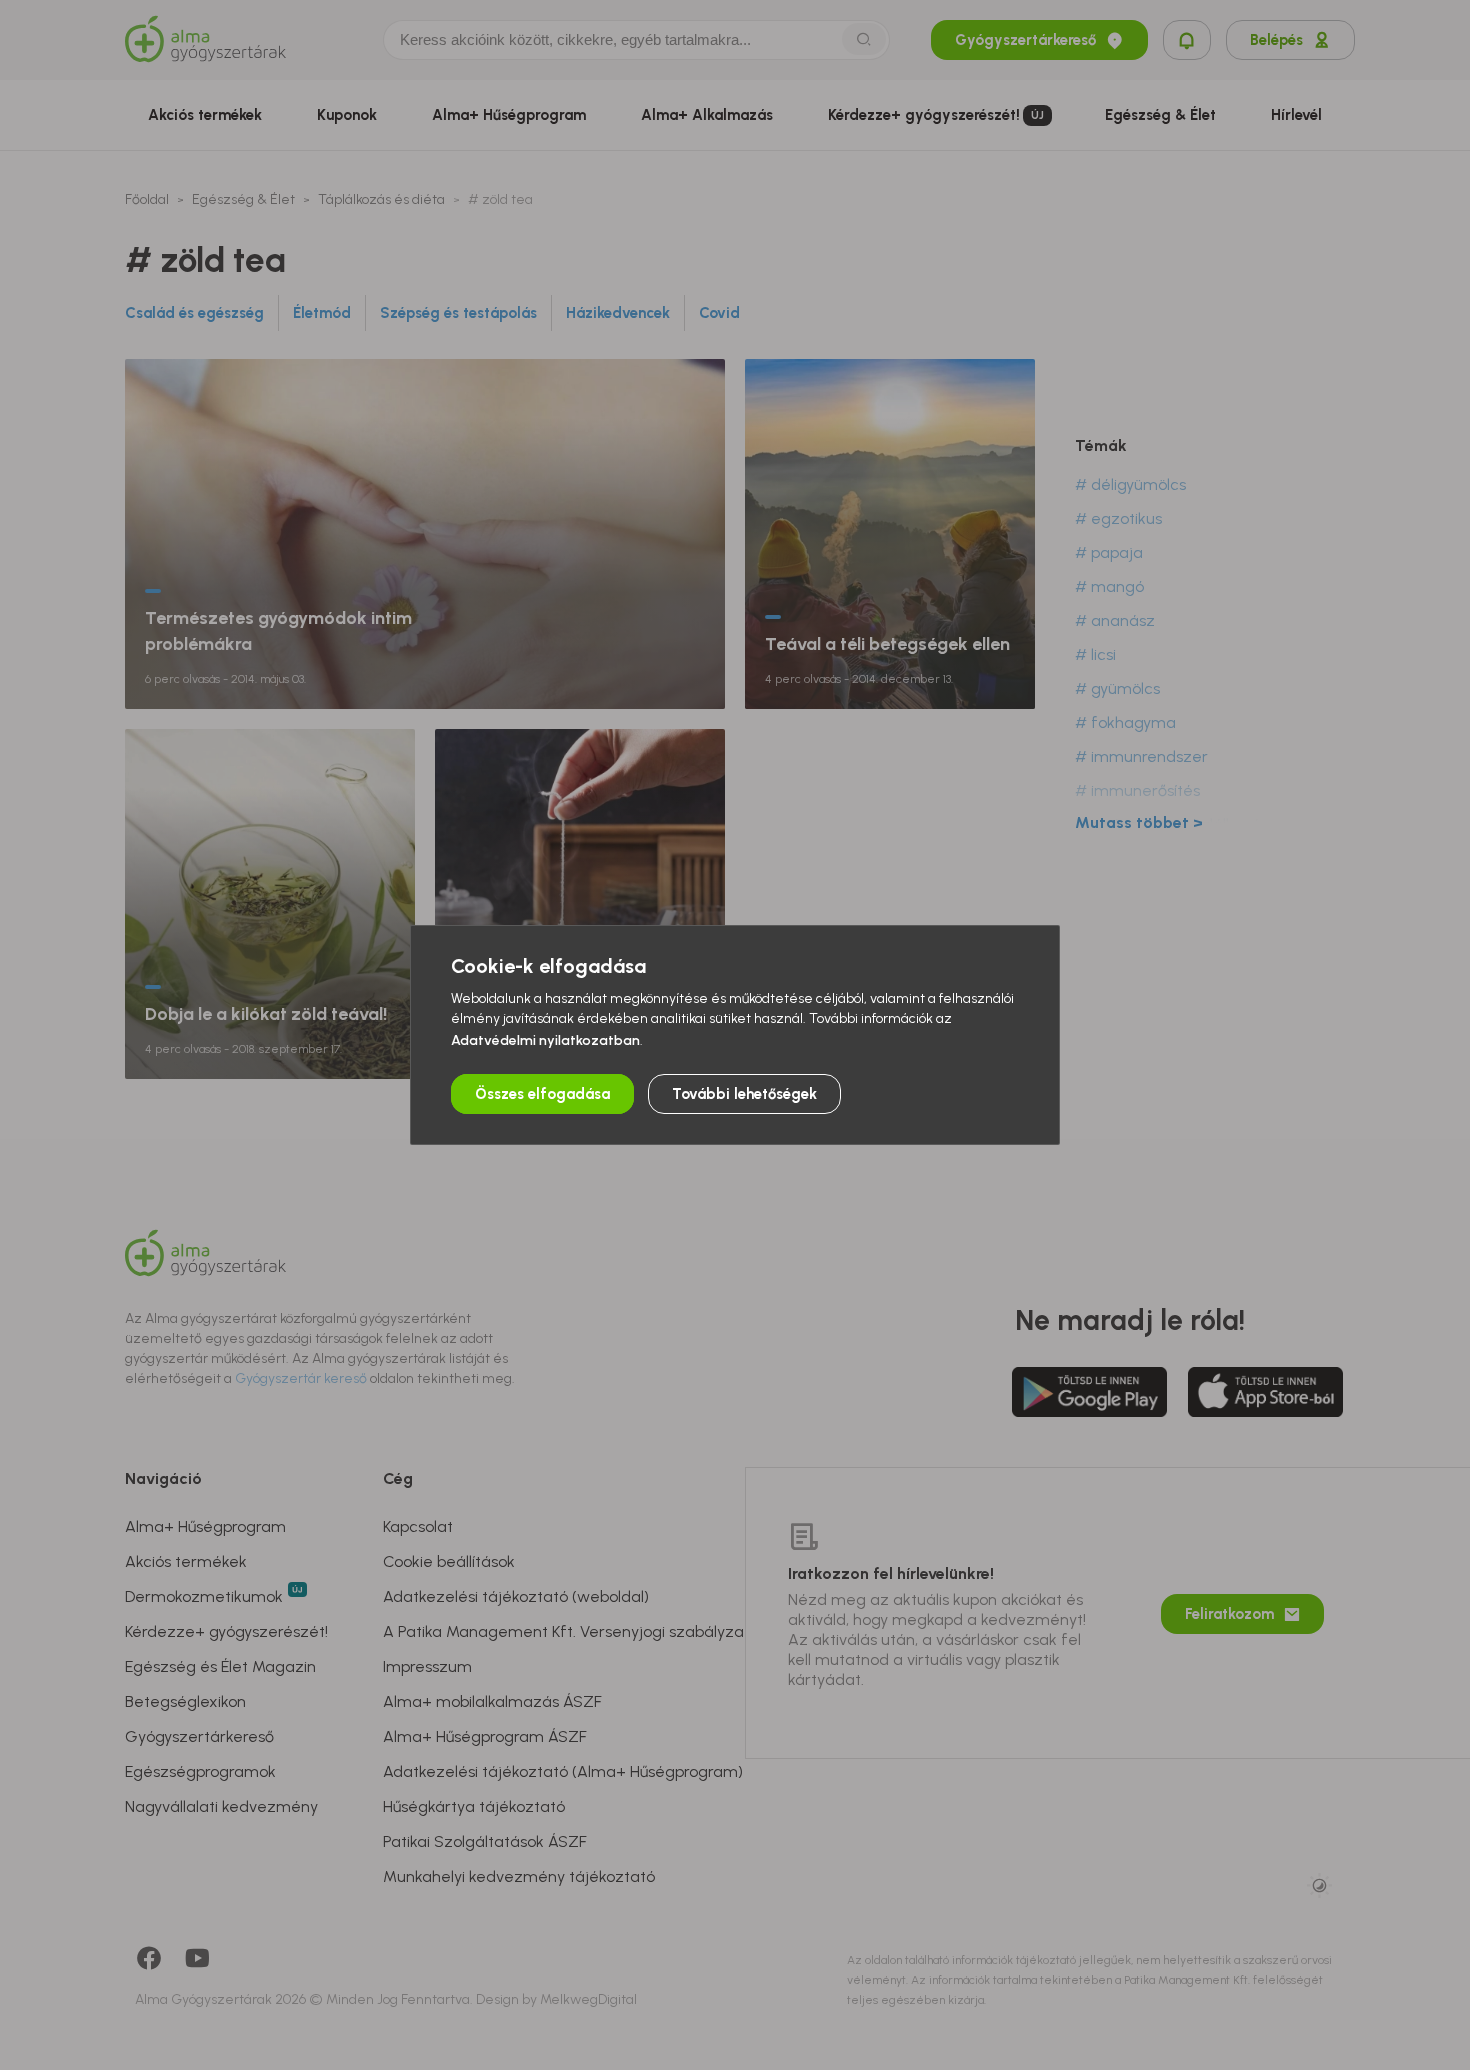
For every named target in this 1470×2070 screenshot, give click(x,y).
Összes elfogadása (542, 1094)
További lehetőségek (744, 1094)
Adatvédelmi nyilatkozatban (545, 1040)
